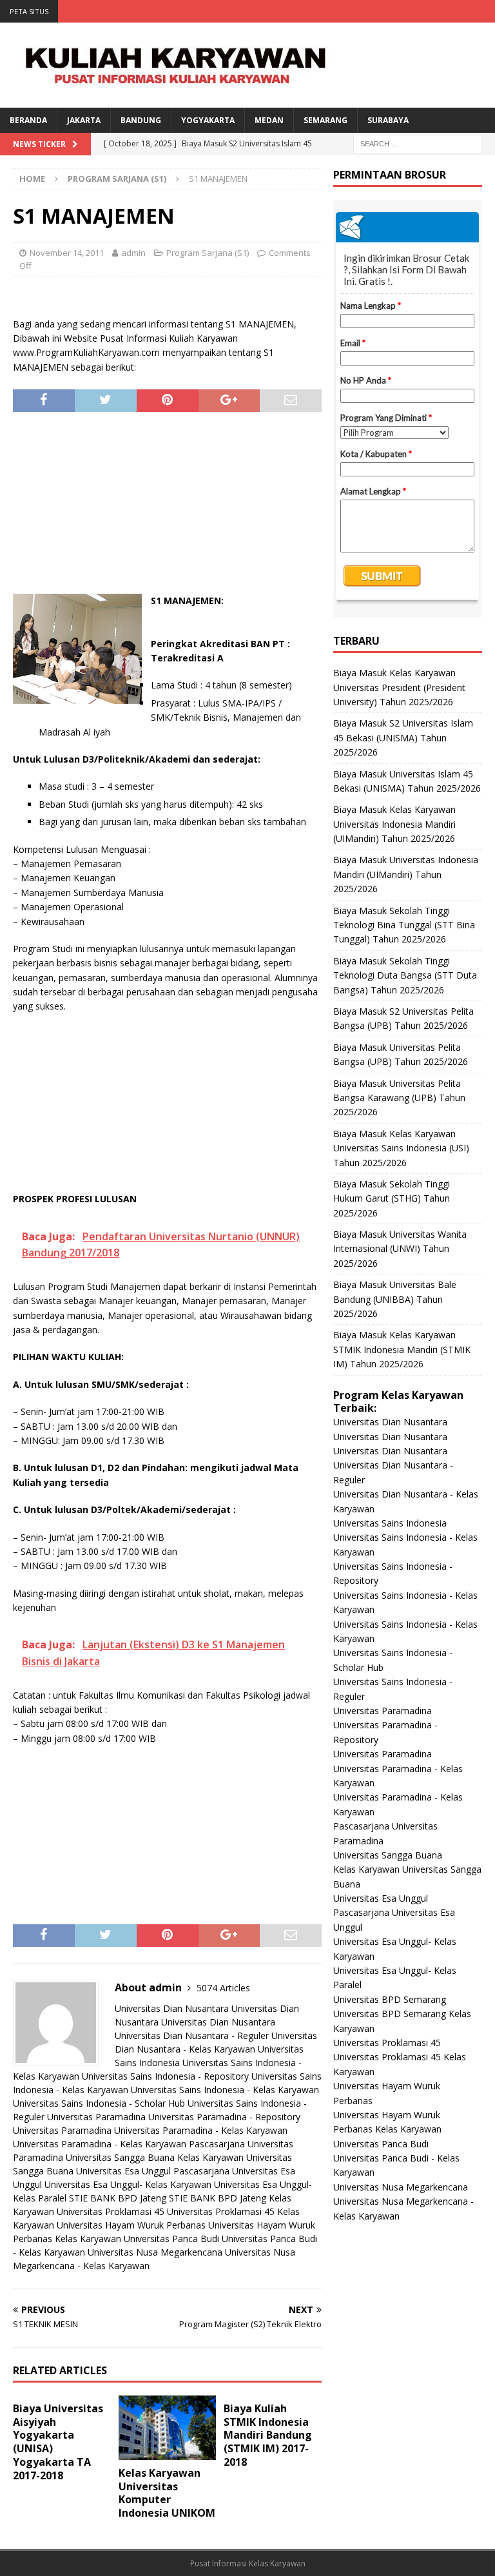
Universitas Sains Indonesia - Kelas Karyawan (225, 2090)
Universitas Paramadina (96, 2117)
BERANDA (28, 120)
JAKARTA (84, 120)
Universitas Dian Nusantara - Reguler (192, 2035)
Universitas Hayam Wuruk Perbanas (131, 2225)
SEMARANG (325, 120)
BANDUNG (141, 120)
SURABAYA (388, 120)
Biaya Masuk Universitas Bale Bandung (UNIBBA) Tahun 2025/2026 (395, 1299)
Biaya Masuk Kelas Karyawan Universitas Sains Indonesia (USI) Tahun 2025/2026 (401, 1148)
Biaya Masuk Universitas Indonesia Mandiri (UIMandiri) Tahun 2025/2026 (406, 874)
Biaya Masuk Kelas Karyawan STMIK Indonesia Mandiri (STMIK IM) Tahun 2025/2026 (402, 1349)
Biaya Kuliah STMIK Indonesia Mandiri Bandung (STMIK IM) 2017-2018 (268, 2435)
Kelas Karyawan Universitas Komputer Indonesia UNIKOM (167, 2493)
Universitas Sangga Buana (120, 2157)
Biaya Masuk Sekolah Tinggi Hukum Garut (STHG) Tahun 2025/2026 (392, 1198)
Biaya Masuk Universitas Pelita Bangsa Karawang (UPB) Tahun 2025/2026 (399, 1098)
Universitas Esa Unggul (123, 2171)
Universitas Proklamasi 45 (111, 2211)
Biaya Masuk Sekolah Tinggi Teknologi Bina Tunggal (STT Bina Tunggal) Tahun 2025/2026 (404, 925)
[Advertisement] (168, 509)
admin (133, 253)
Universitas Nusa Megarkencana (155, 2252)
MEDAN (269, 120)
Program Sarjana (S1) (208, 253)
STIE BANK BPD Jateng (118, 2198)
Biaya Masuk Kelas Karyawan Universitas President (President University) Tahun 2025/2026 (399, 687)
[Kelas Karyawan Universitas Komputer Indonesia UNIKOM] (168, 2428)
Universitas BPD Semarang (390, 1999)
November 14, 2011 (67, 253)
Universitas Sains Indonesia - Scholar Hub (99, 2103)
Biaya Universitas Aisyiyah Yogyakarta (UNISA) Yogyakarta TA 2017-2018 (58, 2442)
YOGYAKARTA (208, 120)
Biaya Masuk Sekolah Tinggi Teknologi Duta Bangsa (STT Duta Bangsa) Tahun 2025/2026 (405, 975)
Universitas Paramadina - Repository (224, 2117)
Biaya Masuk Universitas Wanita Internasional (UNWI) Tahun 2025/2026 (400, 1249)
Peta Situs (29, 11)
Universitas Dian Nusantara (172, 2008)
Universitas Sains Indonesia (390, 1523)
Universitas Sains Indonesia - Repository (165, 2076)
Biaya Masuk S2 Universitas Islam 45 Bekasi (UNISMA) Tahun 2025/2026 (403, 737)
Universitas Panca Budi (171, 2239)
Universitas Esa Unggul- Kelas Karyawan (128, 2184)
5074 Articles (223, 1988)
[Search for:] (418, 143)
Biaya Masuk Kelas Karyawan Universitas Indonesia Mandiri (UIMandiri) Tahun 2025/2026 (394, 824)
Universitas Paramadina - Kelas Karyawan (201, 2130)
